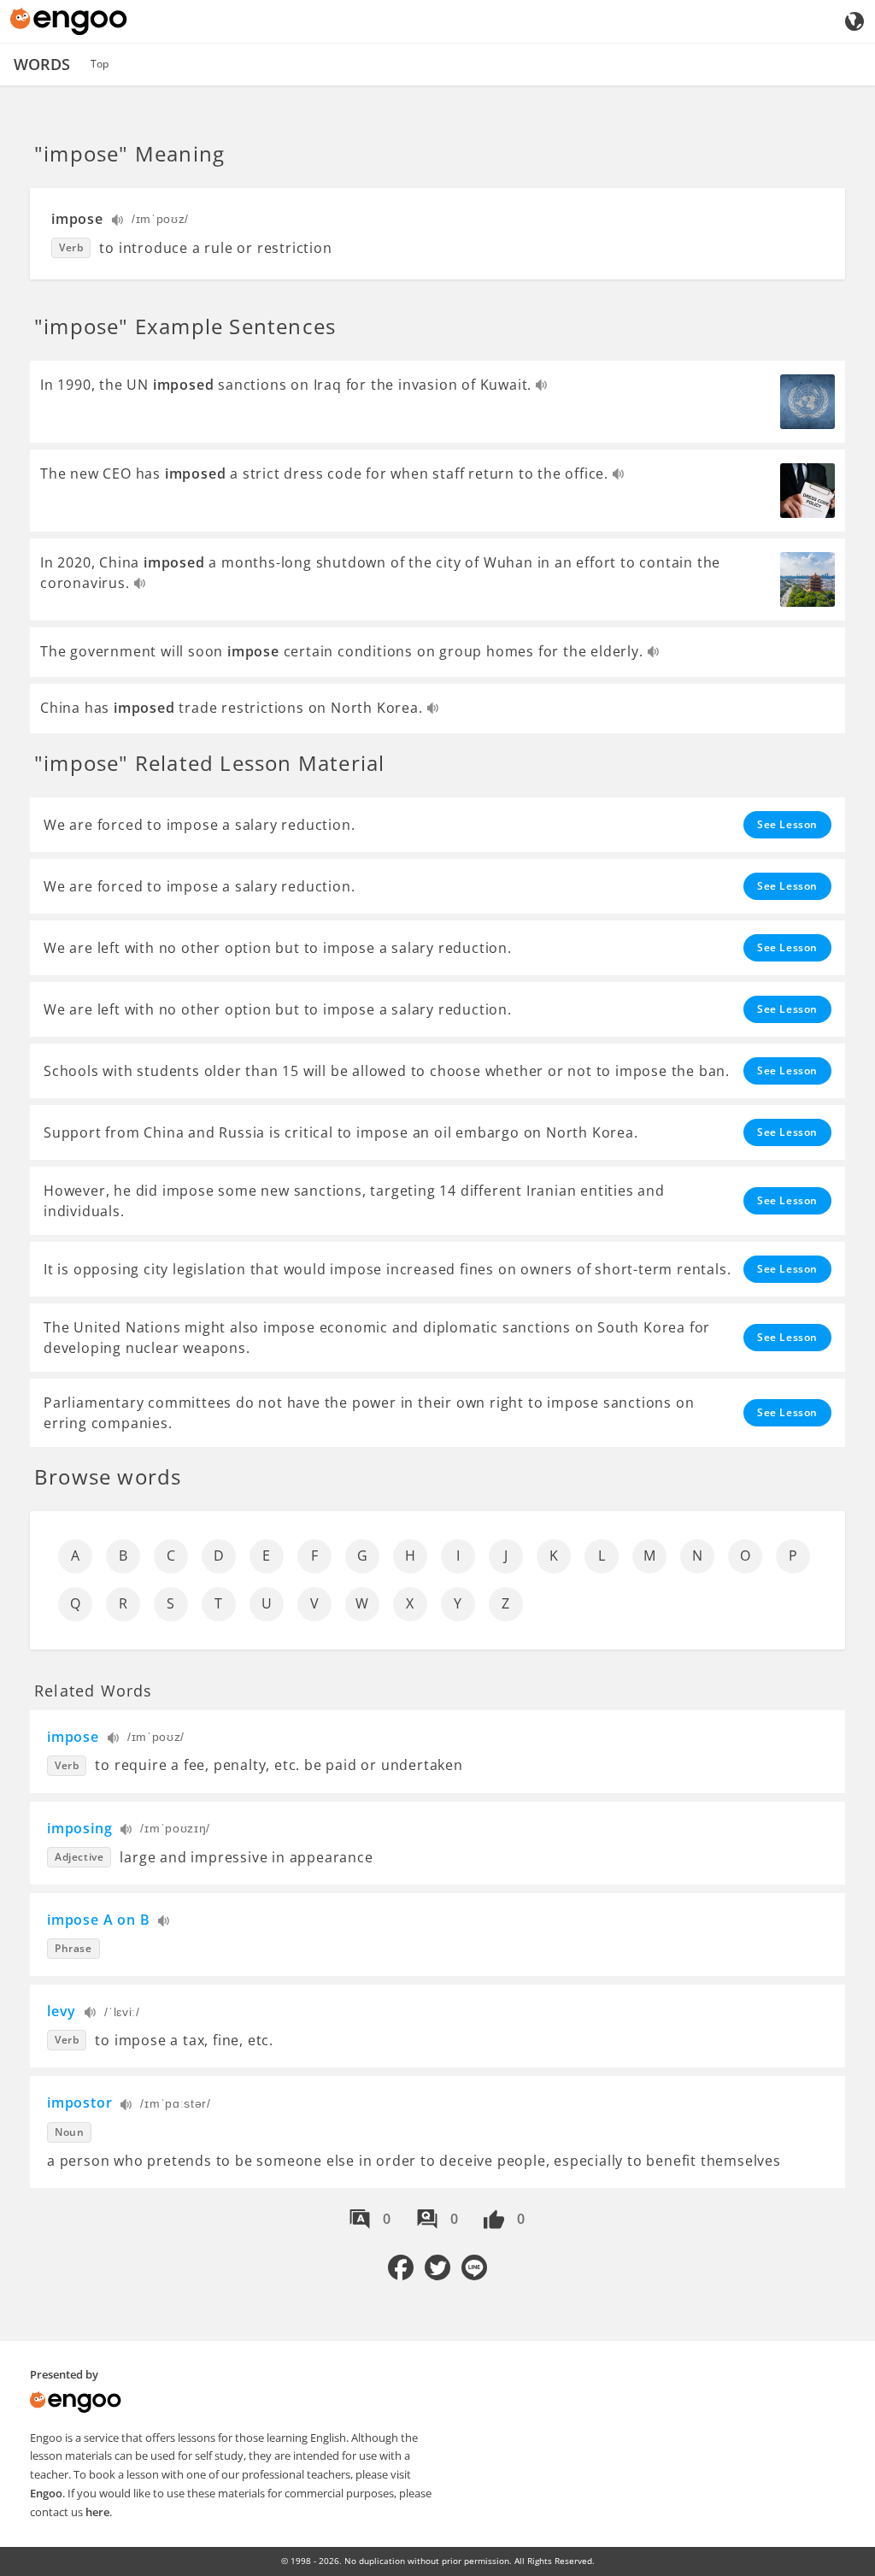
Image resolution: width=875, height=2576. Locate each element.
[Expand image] (807, 402)
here (97, 2512)
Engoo (46, 2493)
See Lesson (787, 824)
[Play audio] (118, 222)
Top (100, 64)
